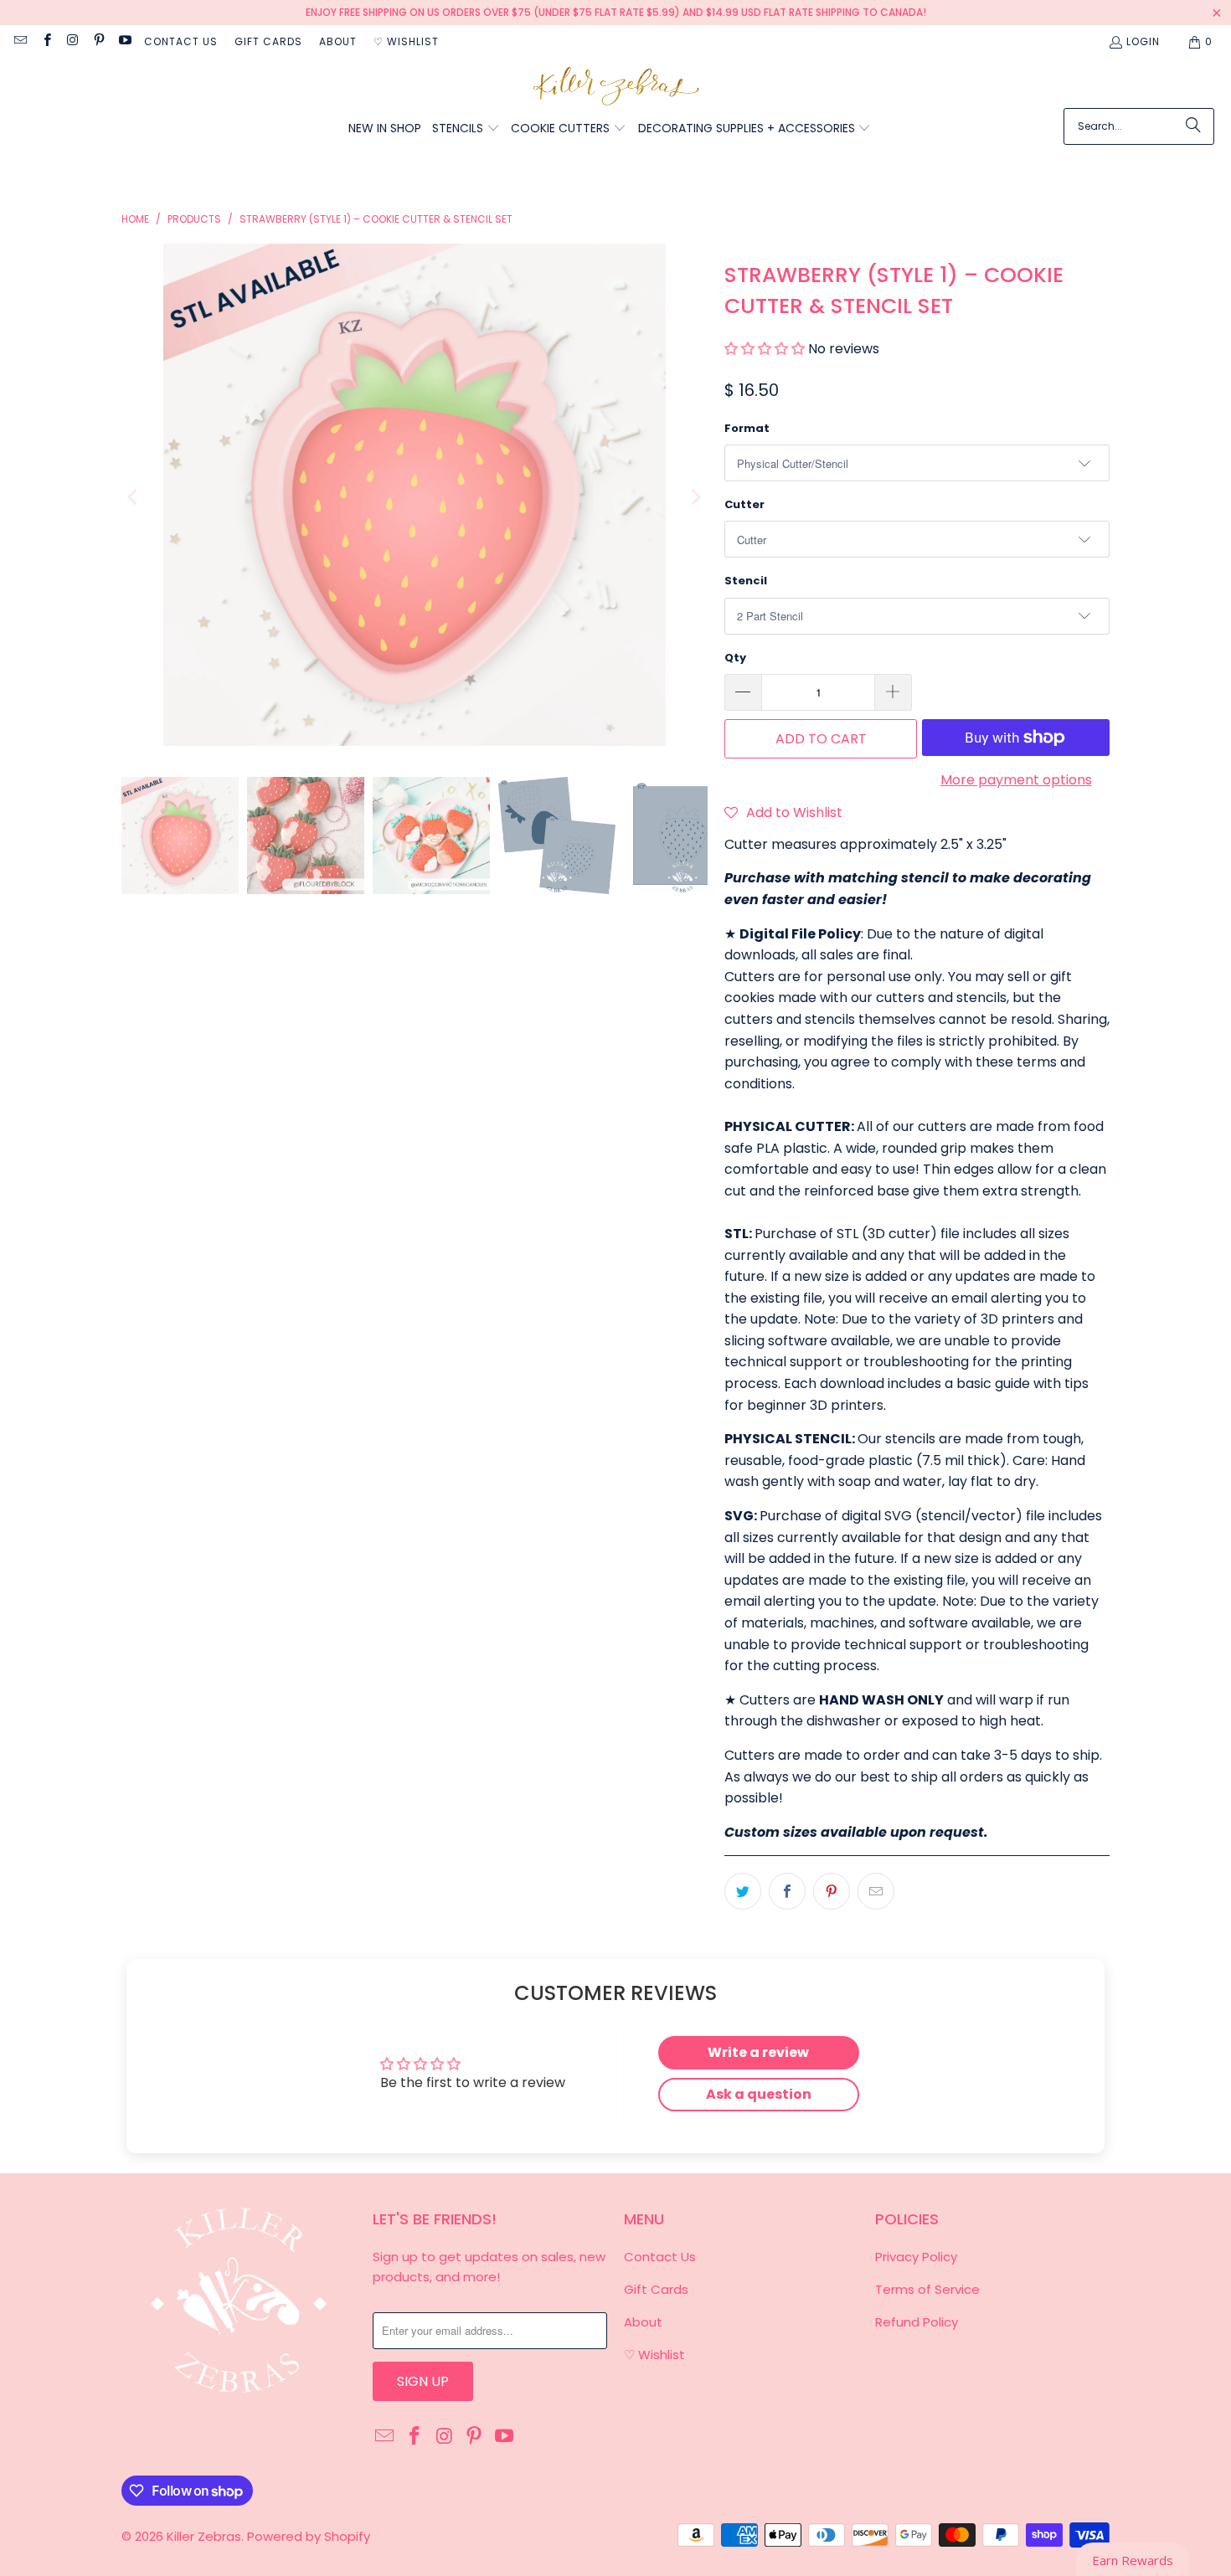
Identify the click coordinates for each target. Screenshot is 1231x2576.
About (338, 41)
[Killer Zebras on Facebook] (46, 41)
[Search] (1193, 126)
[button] (466, 129)
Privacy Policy (916, 2257)
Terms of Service (927, 2289)
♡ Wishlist (406, 41)
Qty (735, 658)
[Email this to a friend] (876, 1891)
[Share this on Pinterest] (832, 1891)
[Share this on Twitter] (743, 1891)
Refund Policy (917, 2322)
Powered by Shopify (309, 2536)
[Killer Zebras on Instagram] (72, 41)
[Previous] (134, 498)
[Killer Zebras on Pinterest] (98, 41)
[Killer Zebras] (616, 87)
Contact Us (181, 41)
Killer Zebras (204, 2536)
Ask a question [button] (759, 2094)
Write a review (758, 2052)
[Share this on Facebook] (787, 1891)
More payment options (1016, 780)
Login (1143, 41)
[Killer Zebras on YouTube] (124, 41)
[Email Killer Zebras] (20, 41)
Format (747, 428)
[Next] (695, 498)
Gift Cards (268, 41)
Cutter (744, 504)
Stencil (746, 581)
